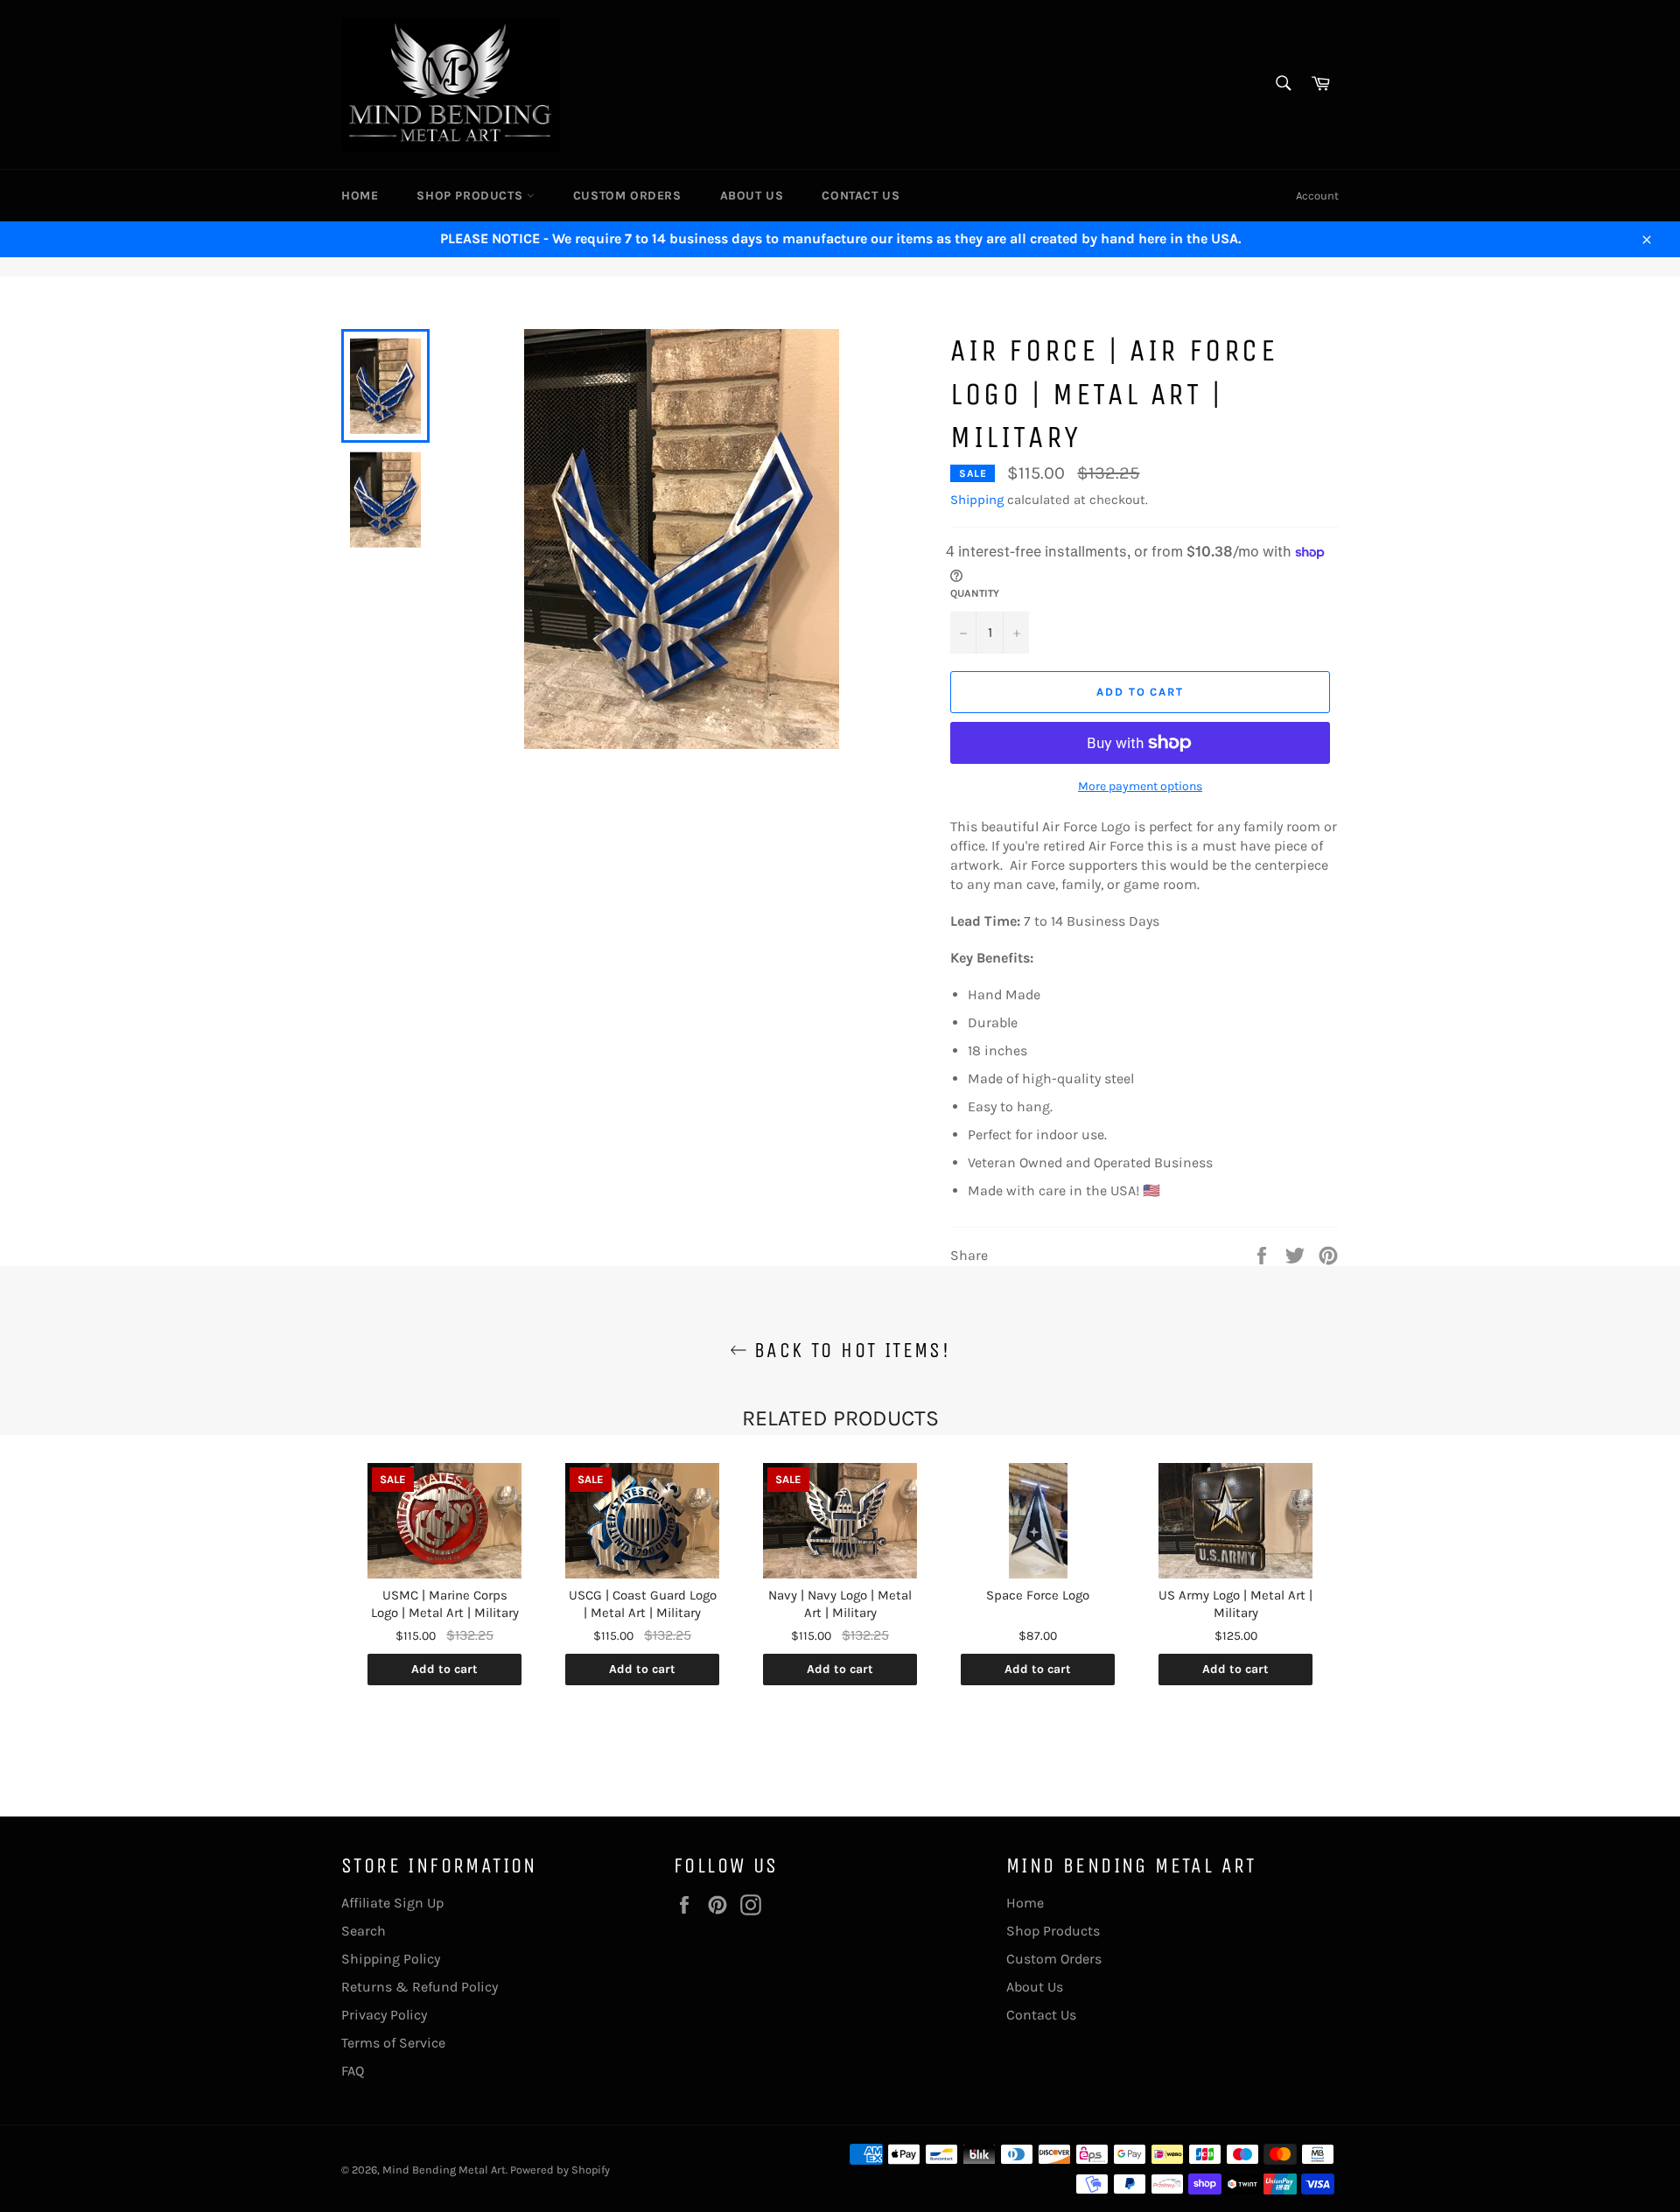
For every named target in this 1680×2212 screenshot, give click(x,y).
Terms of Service (393, 2043)
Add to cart (444, 1669)
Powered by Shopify (560, 2170)
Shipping (977, 500)
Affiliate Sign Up (392, 1903)
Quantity (975, 593)
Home (360, 196)
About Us (752, 196)
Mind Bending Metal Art (444, 2170)
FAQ (353, 2071)
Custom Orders (627, 196)
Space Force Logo (1038, 1595)
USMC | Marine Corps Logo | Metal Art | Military (445, 1604)
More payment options (1140, 786)
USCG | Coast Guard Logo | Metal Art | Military (643, 1604)
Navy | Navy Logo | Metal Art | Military (840, 1604)
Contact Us (861, 196)
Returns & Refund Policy (420, 1987)
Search (364, 1931)
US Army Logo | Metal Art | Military (1235, 1604)
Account (1317, 196)
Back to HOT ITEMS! (849, 1350)
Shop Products (471, 196)
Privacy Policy (384, 2015)
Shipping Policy (391, 1959)
